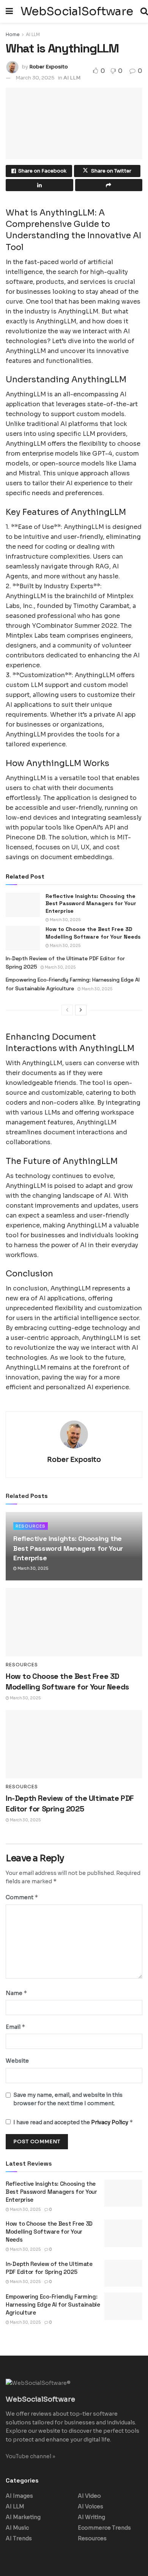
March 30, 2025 (35, 78)
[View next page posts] (81, 1010)
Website (17, 2061)
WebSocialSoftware (77, 11)
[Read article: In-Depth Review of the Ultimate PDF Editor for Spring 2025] (74, 1744)
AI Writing (91, 2517)
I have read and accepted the (73, 2122)
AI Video (89, 2496)
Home (13, 34)
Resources (31, 1526)
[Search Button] (144, 11)
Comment (22, 1897)
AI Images (19, 2496)
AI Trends (19, 2538)
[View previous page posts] (67, 1010)
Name (17, 1993)
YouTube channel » (31, 2456)
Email (16, 2027)
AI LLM (33, 34)
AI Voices (91, 2506)
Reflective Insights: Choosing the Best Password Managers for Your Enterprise (91, 903)
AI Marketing (23, 2517)
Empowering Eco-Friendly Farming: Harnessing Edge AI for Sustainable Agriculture (53, 2304)
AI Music (17, 2528)
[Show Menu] (9, 11)
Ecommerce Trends (104, 2528)
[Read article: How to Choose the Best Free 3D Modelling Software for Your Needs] (23, 938)
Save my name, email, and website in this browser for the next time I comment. (68, 2099)
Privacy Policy (110, 2122)
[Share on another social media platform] (109, 185)
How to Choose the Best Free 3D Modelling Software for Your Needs (93, 933)
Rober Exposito (49, 67)
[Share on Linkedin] (39, 185)
